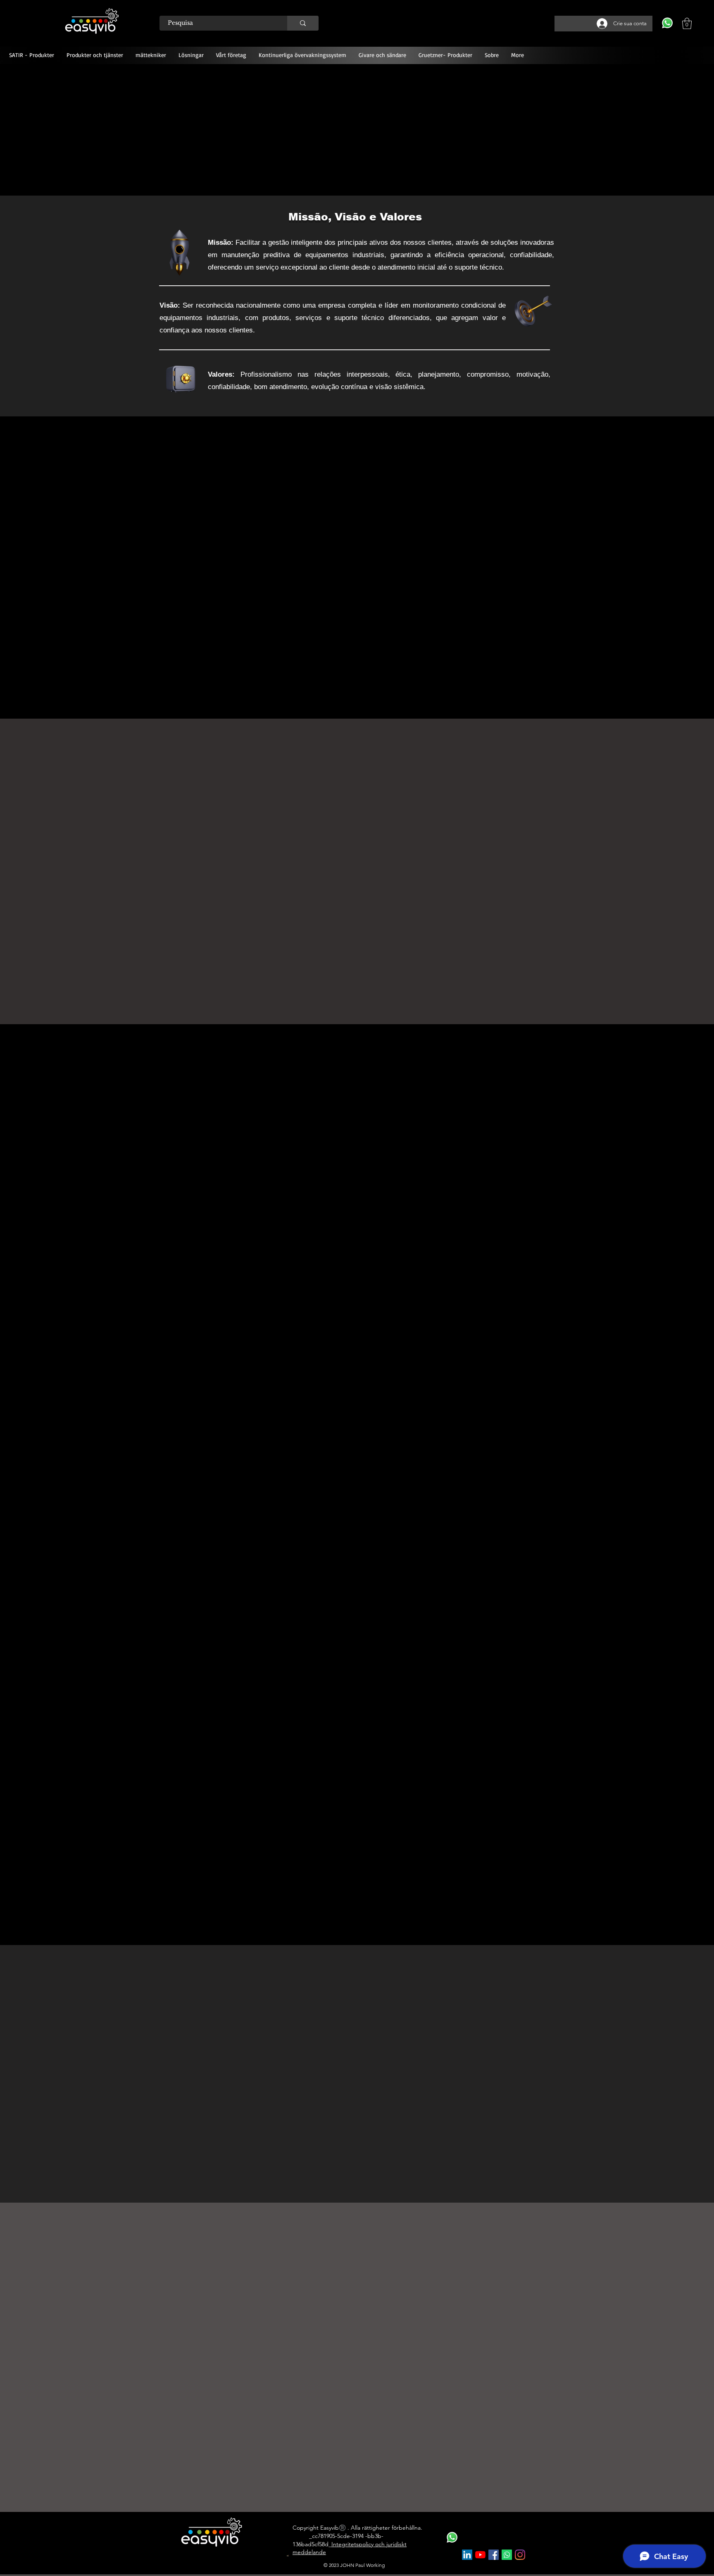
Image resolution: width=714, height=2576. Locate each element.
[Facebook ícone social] (494, 2555)
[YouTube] (480, 2555)
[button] (687, 23)
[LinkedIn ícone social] (467, 2555)
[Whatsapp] (507, 2555)
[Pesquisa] (303, 23)
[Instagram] (520, 2555)
